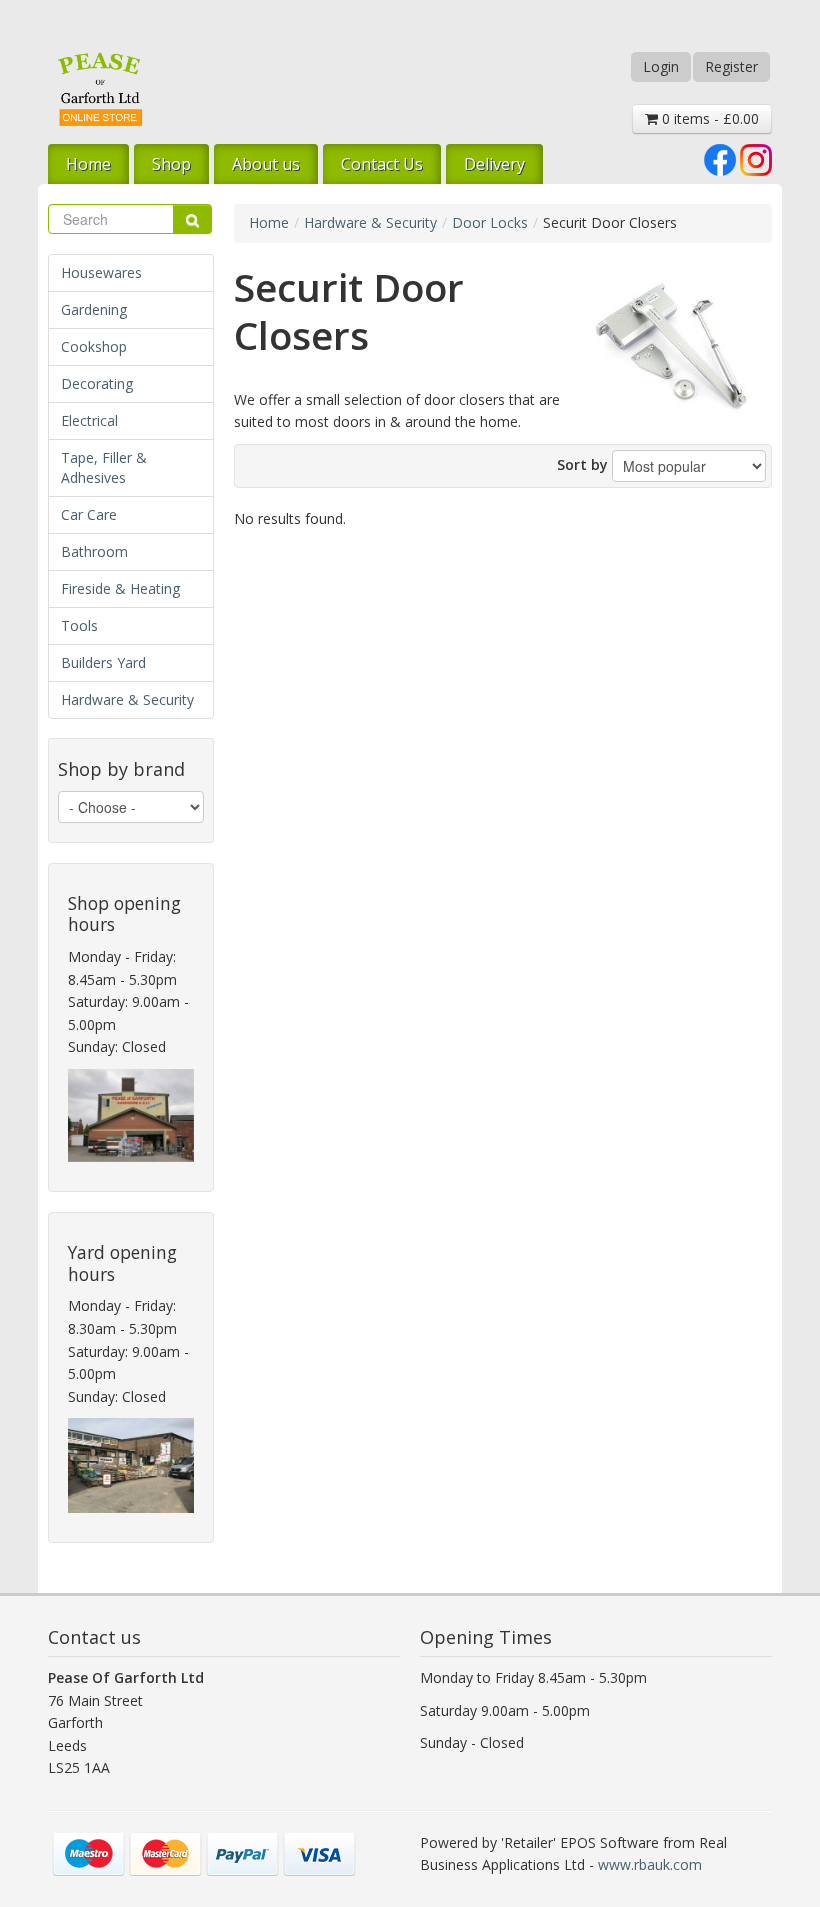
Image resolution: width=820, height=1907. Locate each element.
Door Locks (490, 222)
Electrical (89, 420)
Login (661, 66)
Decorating (97, 383)
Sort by (582, 464)
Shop (171, 164)
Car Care (89, 514)
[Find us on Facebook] (720, 158)
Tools (79, 625)
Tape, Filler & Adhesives (104, 467)
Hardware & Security (127, 699)
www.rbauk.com (650, 1864)
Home (88, 164)
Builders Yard (103, 662)
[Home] (100, 88)
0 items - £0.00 (708, 118)
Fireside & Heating (120, 588)
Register (731, 66)
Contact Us (382, 164)
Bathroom (94, 551)
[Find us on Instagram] (756, 158)
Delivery (494, 164)
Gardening (94, 309)
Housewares (101, 272)
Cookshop (94, 346)
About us (266, 164)
